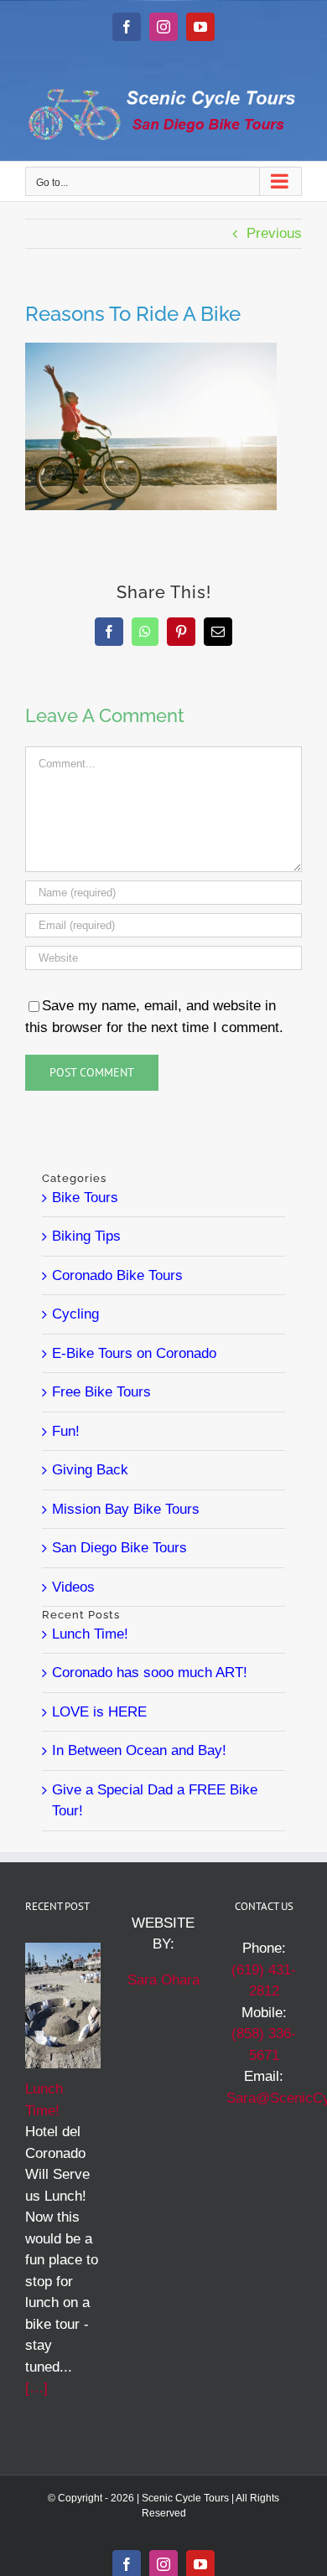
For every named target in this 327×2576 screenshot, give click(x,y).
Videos (73, 1587)
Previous (274, 233)
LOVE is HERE (99, 1712)
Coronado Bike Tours (117, 1275)
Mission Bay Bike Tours (126, 1509)
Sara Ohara (163, 1980)
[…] (36, 2388)
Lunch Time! (90, 1634)
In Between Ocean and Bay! (139, 1750)
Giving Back (90, 1470)
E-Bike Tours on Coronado (134, 1353)
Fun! (66, 1431)
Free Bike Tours (101, 1392)
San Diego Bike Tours (119, 1548)
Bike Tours (85, 1198)
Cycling (75, 1314)
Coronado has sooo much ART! (150, 1673)
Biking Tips (86, 1236)
